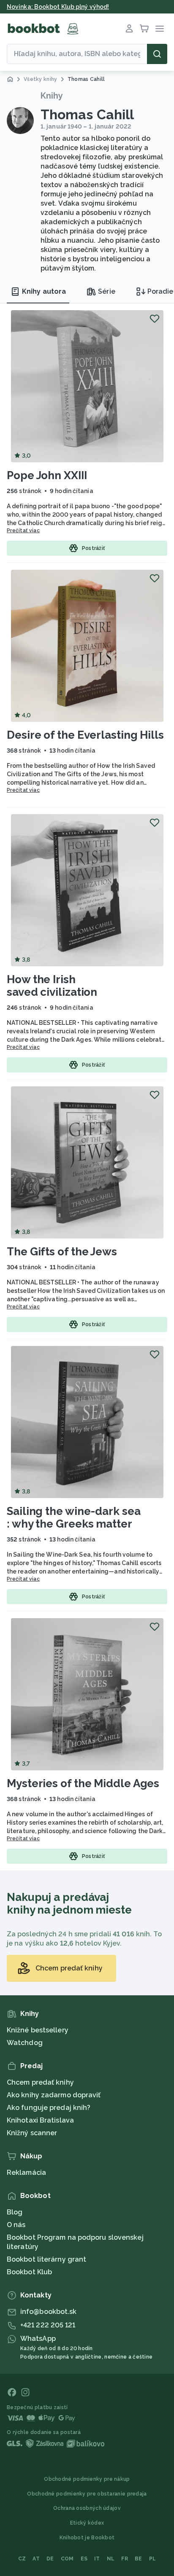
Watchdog (25, 2043)
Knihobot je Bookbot (87, 2538)
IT (97, 2559)
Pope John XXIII (47, 475)
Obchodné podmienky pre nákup (87, 2479)
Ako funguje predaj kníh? (49, 2108)
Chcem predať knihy (40, 2082)
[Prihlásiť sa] (129, 29)
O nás (16, 2225)
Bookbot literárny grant (46, 2259)
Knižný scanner (32, 2133)
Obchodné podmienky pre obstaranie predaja (87, 2494)
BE (139, 2559)
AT (36, 2559)
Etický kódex (87, 2523)
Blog (15, 2212)
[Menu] (160, 29)
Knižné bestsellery (38, 2030)
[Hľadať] (157, 54)
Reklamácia (26, 2173)
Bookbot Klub (29, 2272)
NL (111, 2559)
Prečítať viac (23, 531)
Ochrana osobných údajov (87, 2508)
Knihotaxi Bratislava (40, 2120)
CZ (22, 2559)
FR (125, 2559)
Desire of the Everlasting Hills (85, 735)
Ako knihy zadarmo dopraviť (54, 2095)
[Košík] (144, 29)
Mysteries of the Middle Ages (83, 1783)
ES (84, 2559)
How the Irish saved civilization (52, 986)
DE (50, 2559)
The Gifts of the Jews (62, 1252)
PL (153, 2559)
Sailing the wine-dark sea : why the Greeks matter (74, 1517)
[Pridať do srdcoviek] (155, 319)
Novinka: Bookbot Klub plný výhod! (58, 7)
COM (67, 2559)
